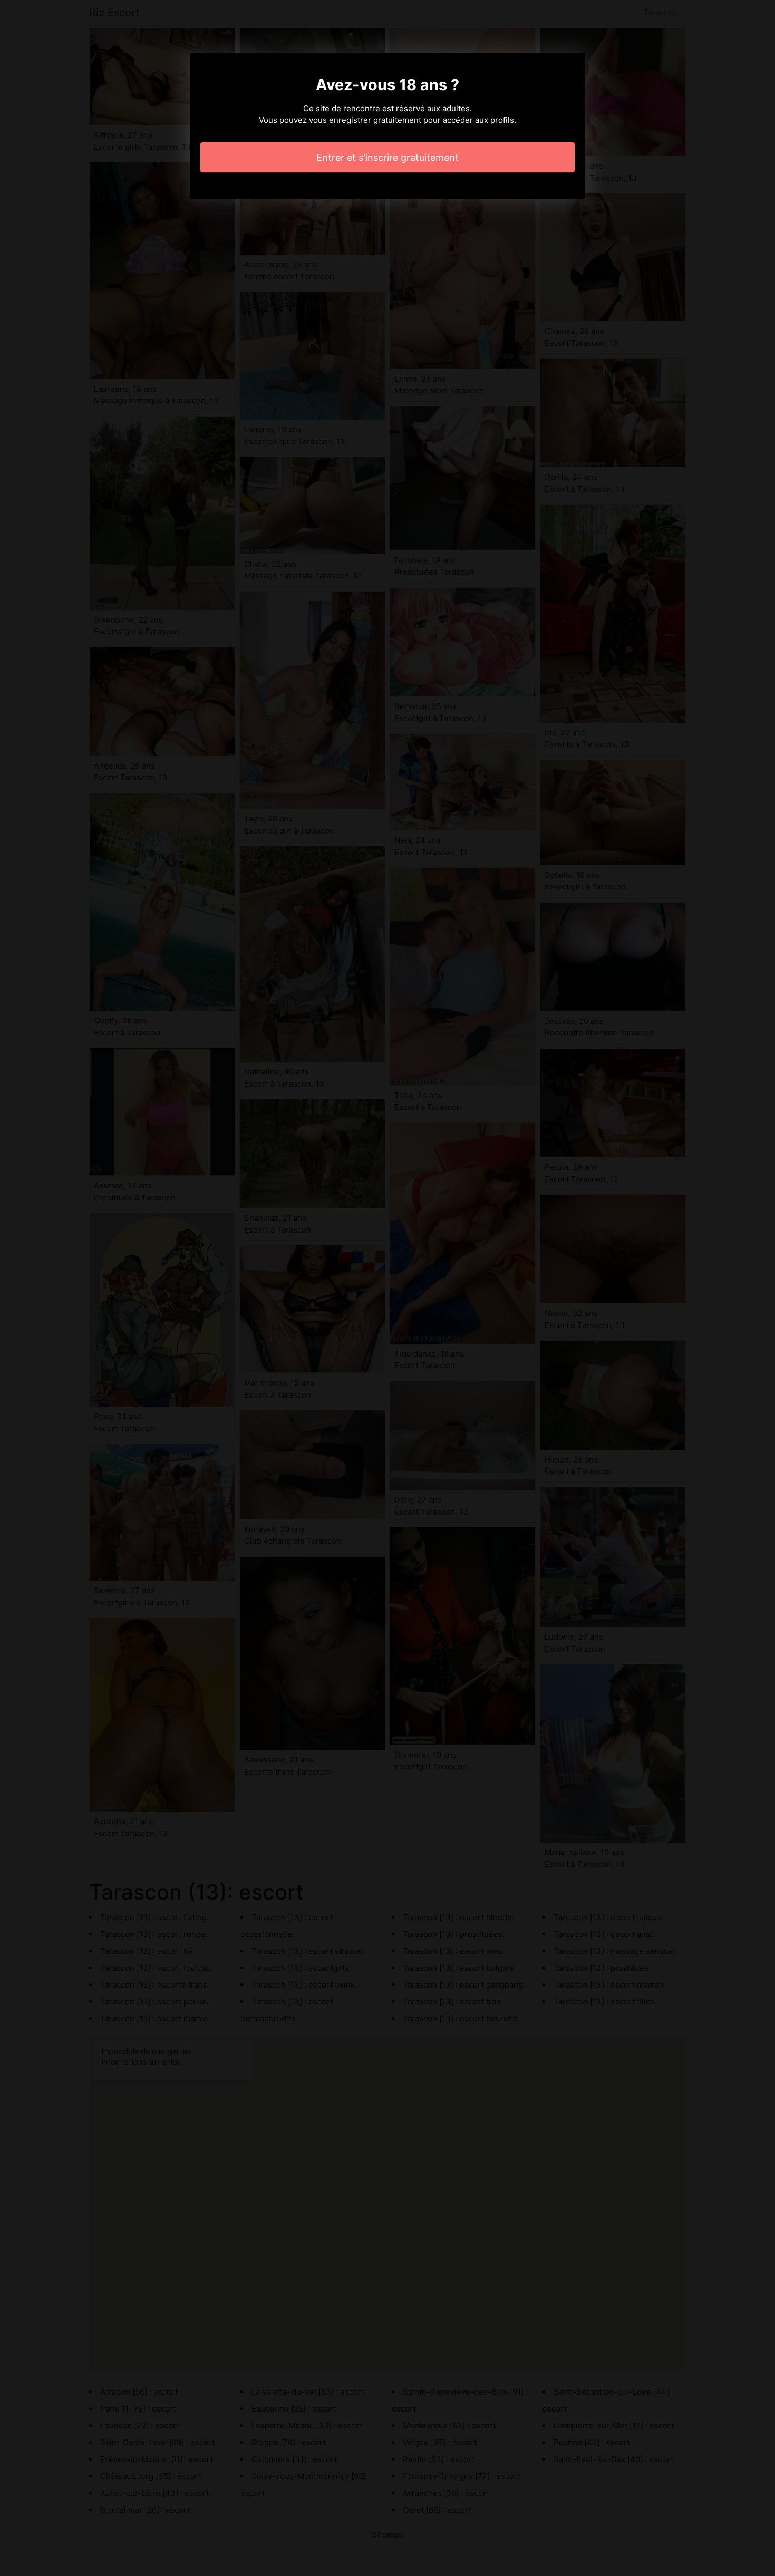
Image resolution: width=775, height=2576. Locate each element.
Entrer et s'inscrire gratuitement (387, 157)
